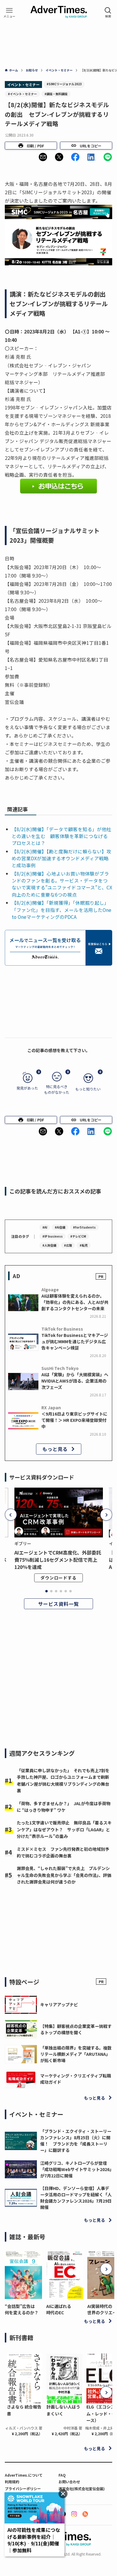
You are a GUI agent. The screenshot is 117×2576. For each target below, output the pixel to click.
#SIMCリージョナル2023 (64, 84)
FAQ (62, 2475)
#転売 (84, 1245)
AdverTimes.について (24, 2475)
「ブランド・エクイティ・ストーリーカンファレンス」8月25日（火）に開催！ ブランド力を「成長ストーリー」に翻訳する (76, 2141)
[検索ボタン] (108, 13)
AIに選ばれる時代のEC (59, 2309)
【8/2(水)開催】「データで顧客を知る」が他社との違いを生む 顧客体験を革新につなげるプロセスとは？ (61, 836)
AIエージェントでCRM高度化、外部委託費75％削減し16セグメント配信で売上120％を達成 (58, 1560)
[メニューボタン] (9, 13)
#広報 (68, 1245)
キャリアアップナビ (59, 2004)
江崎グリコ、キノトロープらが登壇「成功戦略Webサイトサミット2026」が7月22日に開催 (76, 2169)
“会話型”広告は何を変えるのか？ (22, 2309)
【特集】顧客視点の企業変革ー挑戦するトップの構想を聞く (76, 2029)
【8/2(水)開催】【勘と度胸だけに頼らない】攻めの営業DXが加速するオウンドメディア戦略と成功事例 (61, 858)
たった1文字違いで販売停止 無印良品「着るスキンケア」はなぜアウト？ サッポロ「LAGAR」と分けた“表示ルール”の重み (64, 1829)
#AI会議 (60, 1227)
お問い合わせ (69, 2482)
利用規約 (12, 2482)
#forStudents (84, 1227)
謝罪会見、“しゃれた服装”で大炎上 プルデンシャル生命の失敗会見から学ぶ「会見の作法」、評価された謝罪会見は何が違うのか (64, 1875)
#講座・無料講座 (56, 94)
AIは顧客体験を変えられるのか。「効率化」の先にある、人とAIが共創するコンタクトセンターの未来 (75, 1302)
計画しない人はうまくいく (63, 2410)
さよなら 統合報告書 (24, 2410)
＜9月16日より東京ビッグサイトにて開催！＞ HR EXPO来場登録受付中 (74, 1420)
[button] (43, 157)
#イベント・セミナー (22, 94)
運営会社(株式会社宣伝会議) (82, 2489)
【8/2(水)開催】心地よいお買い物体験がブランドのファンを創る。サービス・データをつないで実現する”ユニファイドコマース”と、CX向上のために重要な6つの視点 (62, 884)
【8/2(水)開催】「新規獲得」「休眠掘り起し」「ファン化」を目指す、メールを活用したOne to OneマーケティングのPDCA (61, 910)
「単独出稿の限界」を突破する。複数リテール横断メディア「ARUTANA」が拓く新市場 (76, 2054)
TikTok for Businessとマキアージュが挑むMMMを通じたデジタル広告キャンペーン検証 (75, 1341)
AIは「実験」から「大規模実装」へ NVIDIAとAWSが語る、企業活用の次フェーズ (75, 1381)
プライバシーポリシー (23, 2489)
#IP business (52, 1236)
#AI (45, 1227)
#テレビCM (78, 1236)
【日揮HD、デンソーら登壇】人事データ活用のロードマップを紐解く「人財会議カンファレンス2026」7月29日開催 (76, 2198)
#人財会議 (49, 1245)
